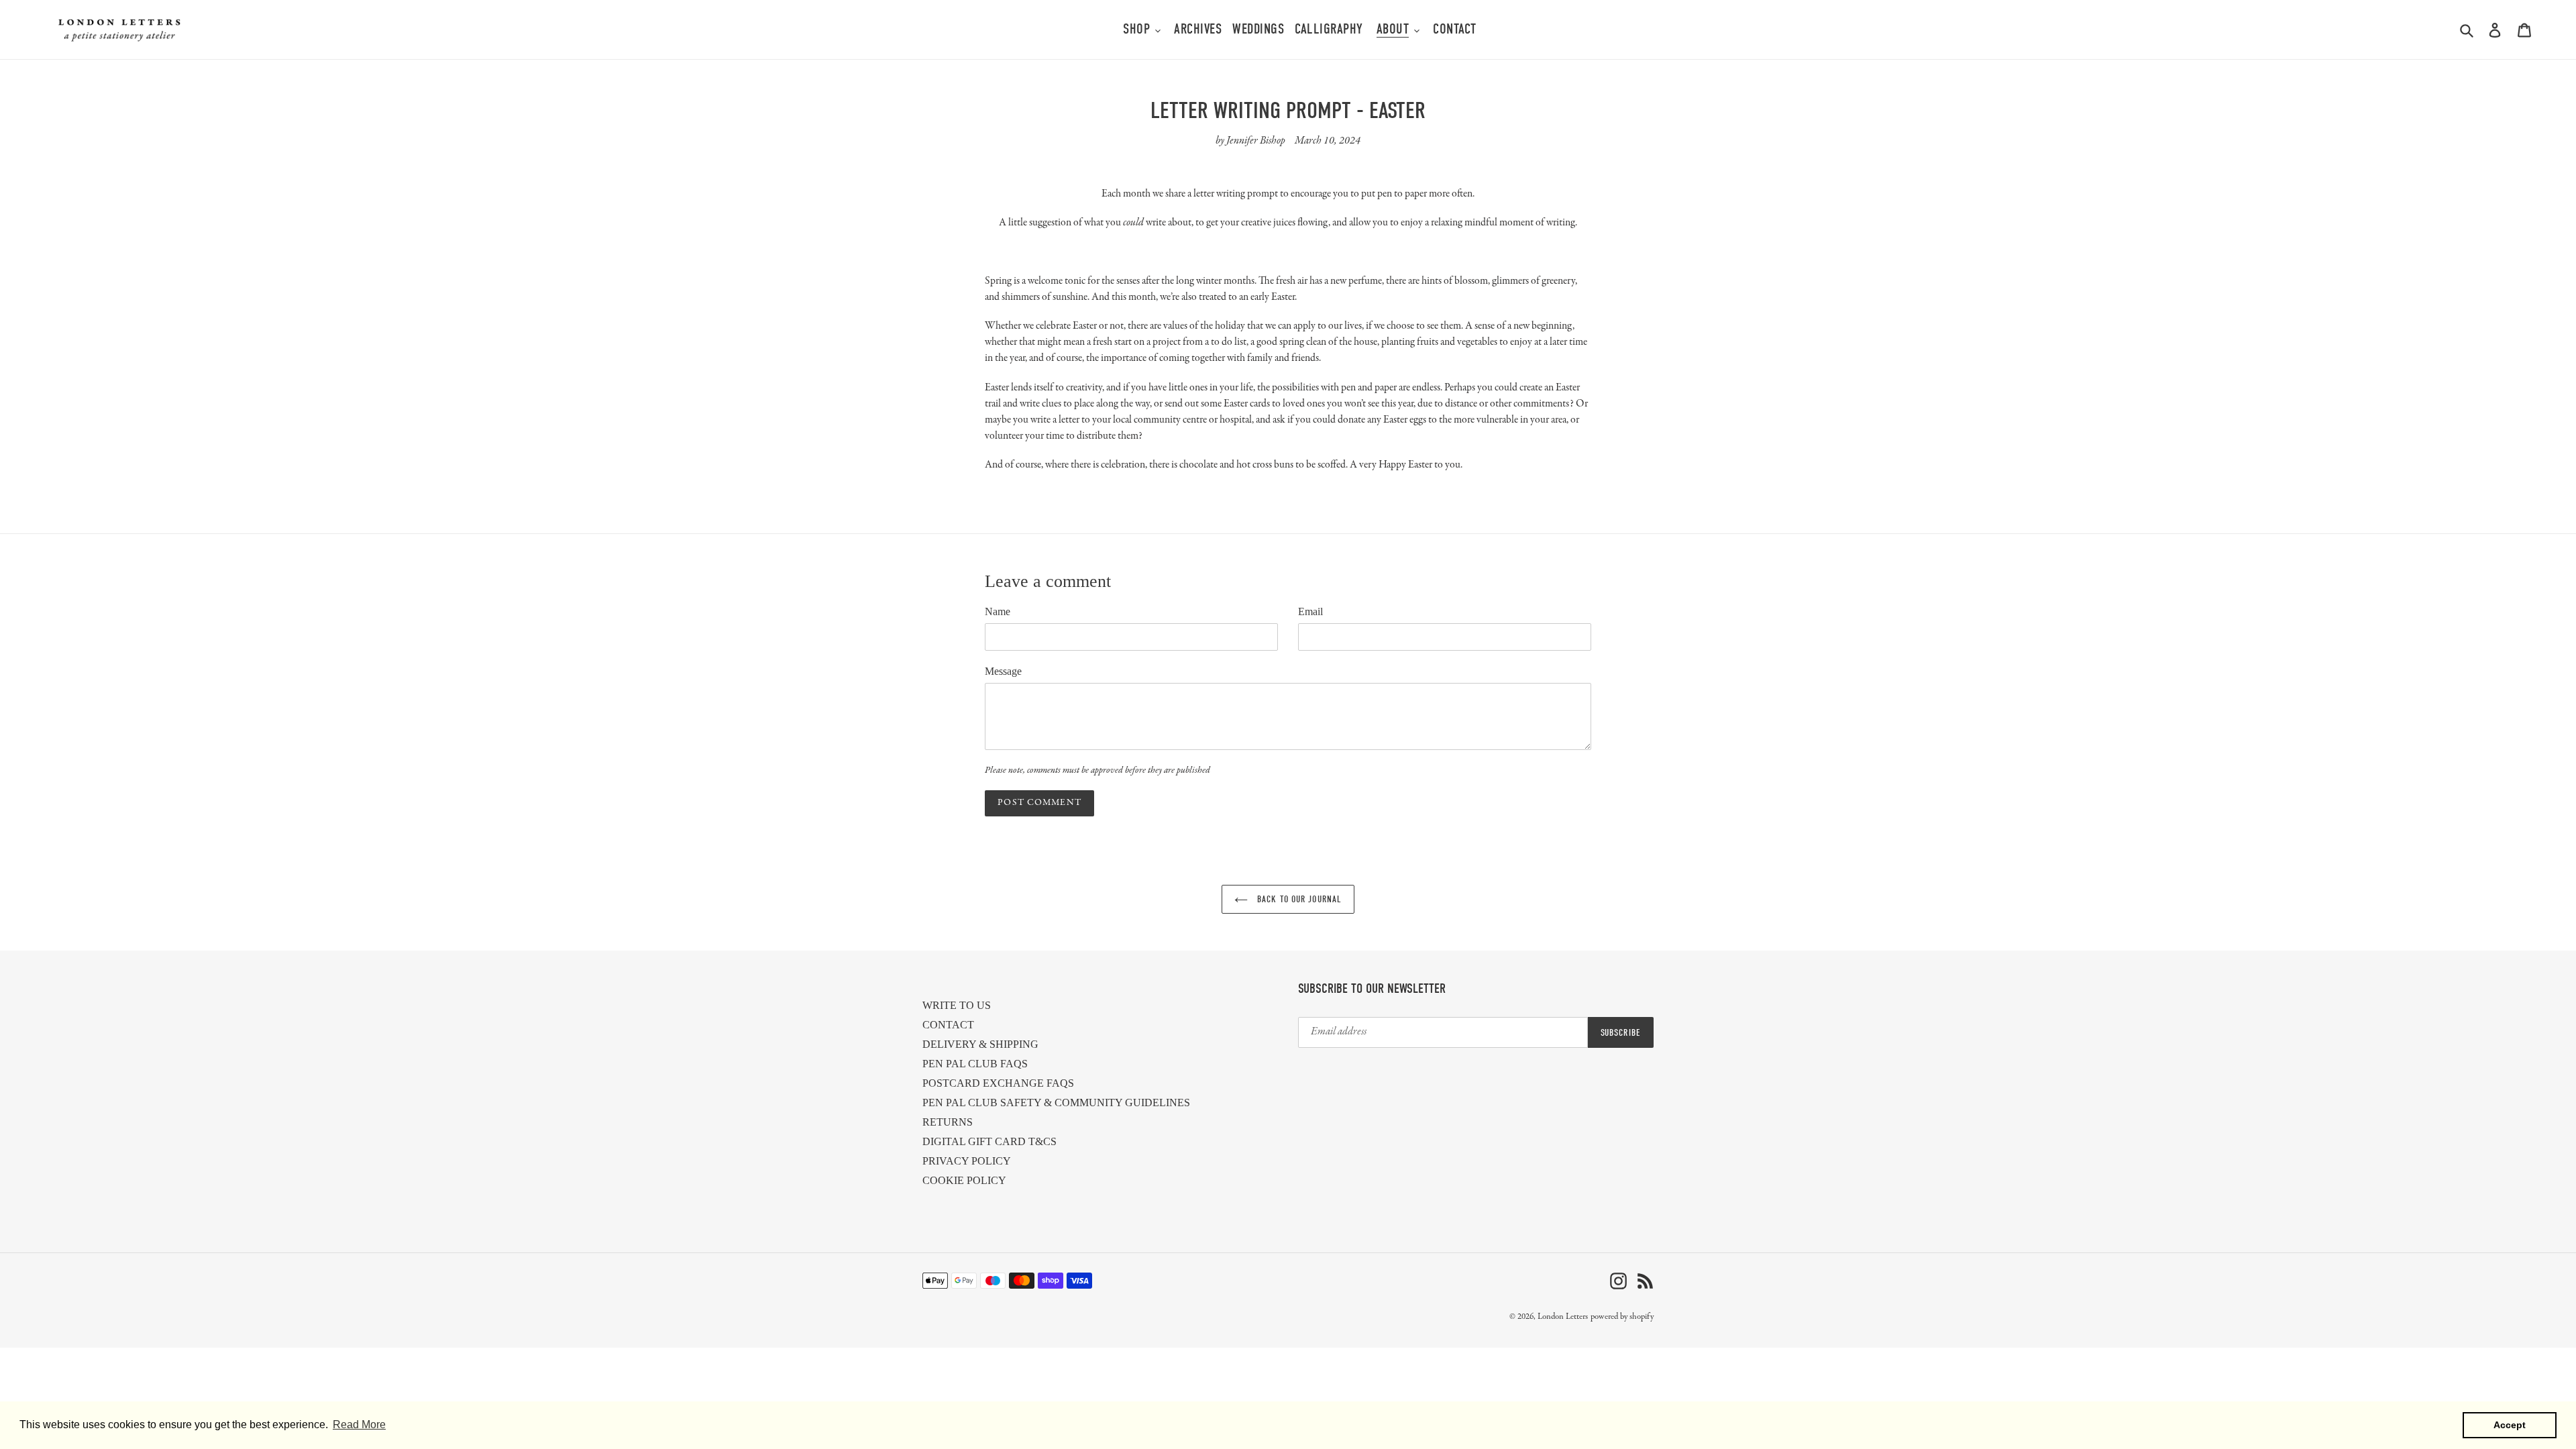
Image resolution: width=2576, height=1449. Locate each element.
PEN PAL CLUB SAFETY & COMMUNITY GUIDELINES (1056, 1103)
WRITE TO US (957, 1005)
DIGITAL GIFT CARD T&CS (989, 1141)
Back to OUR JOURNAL (1298, 899)
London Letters (1563, 1317)
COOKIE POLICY (964, 1180)
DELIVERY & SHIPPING (980, 1044)
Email (1310, 611)
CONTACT (948, 1025)
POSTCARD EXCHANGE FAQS (998, 1083)
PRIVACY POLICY (967, 1161)
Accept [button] (2510, 1425)
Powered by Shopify (1622, 1317)
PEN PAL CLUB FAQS (975, 1064)
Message (1003, 671)
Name (998, 611)
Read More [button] (359, 1425)
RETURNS (948, 1122)
